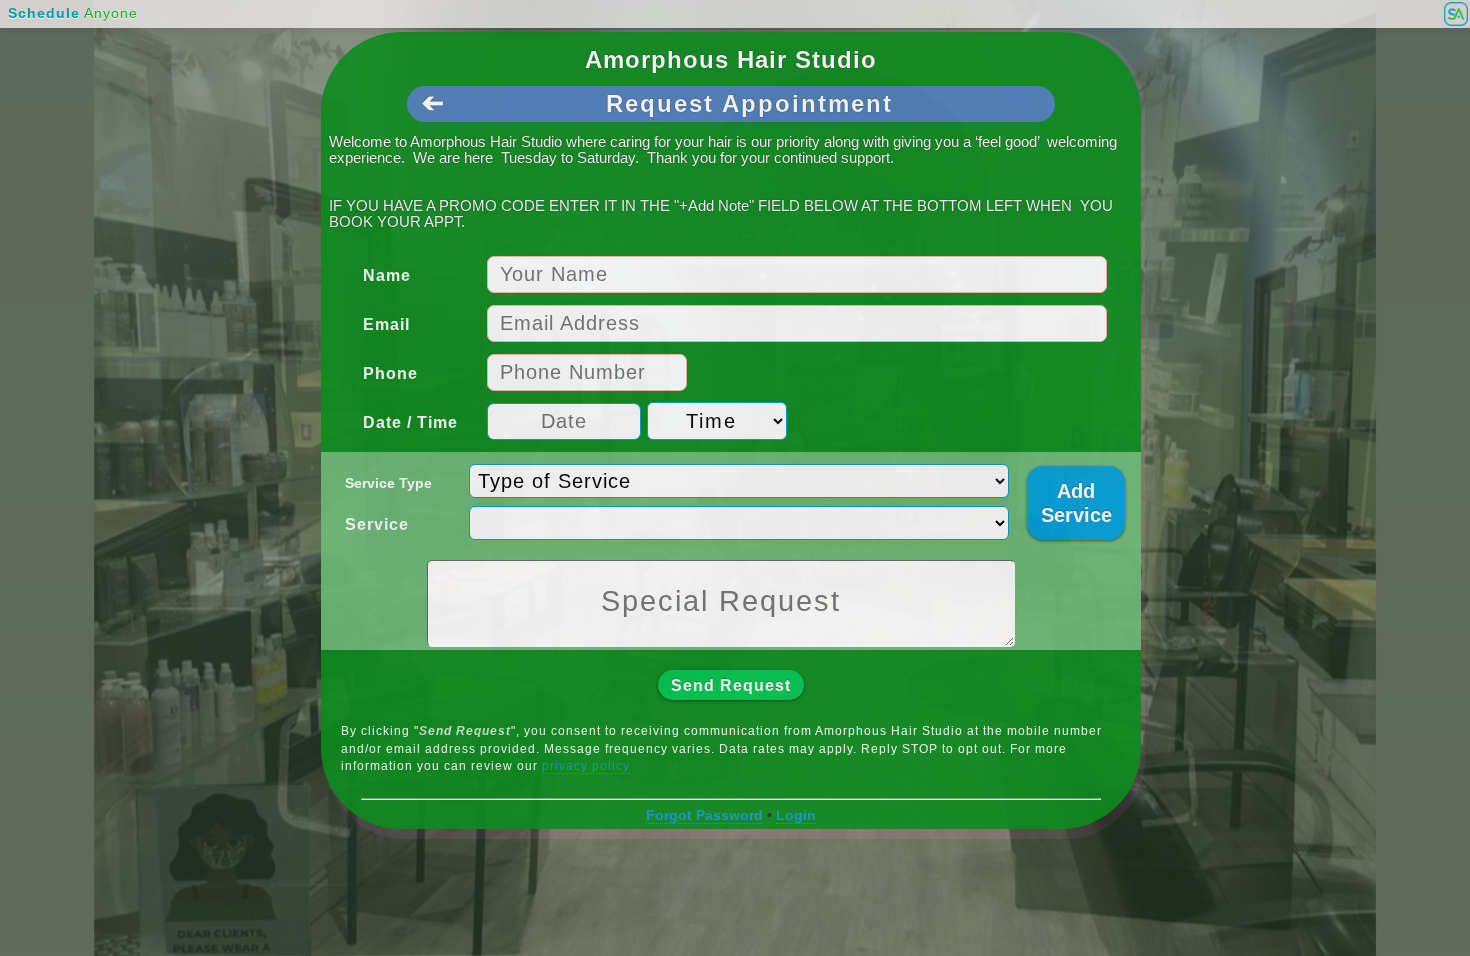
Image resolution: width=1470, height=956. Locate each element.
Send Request (731, 685)
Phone (390, 373)
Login (796, 815)
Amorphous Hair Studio (731, 59)
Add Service (1076, 503)
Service (377, 524)
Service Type (388, 483)
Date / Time (410, 422)
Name (387, 275)
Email (386, 324)
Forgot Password (704, 815)
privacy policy (586, 766)
